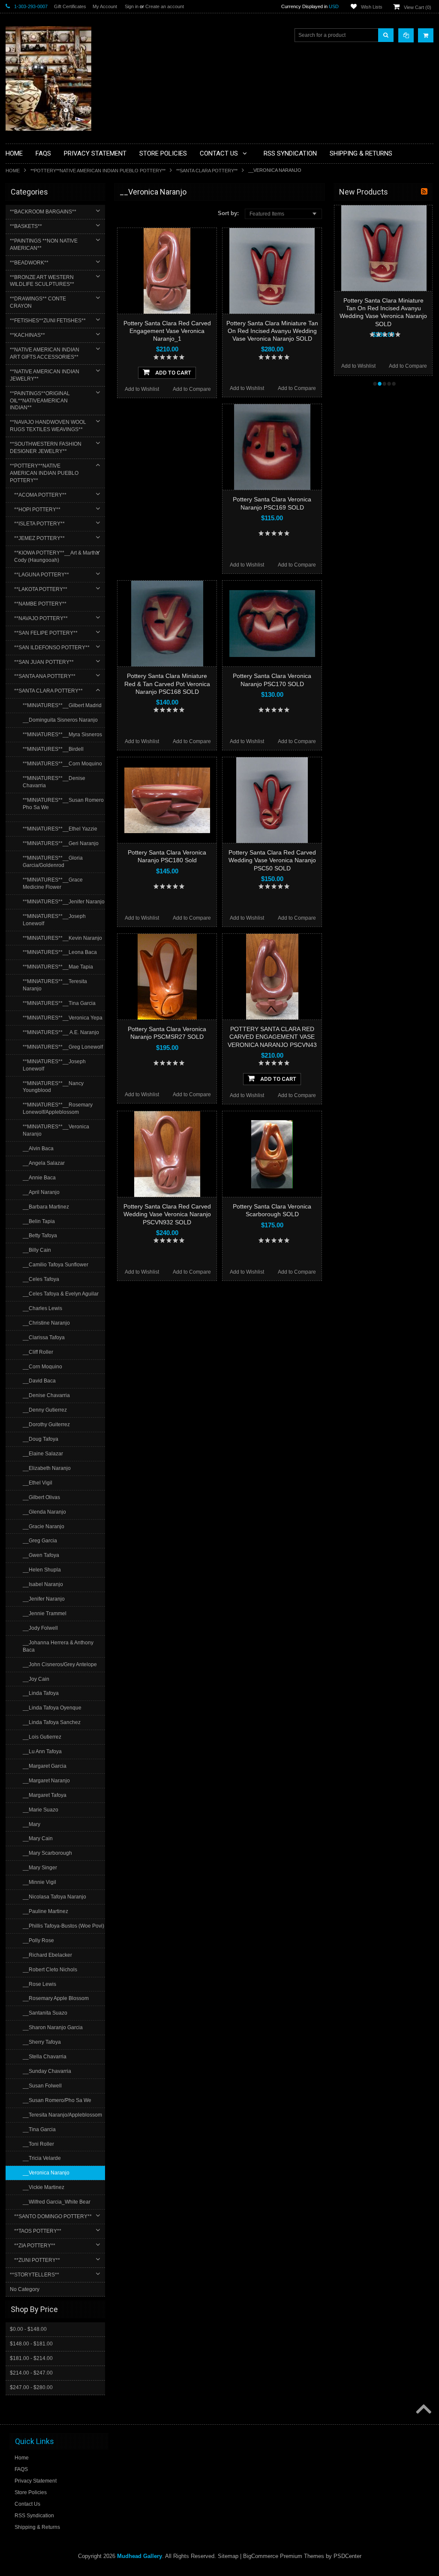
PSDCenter (347, 2556)
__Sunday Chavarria (47, 2071)
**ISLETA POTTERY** (39, 524)
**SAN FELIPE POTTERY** (46, 633)
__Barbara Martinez (46, 1207)
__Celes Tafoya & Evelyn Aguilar (61, 1294)
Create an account (165, 6)
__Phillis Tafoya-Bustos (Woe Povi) (63, 1926)
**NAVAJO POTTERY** (41, 618)
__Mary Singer (40, 1868)
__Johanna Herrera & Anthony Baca (58, 1646)
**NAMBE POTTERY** (40, 604)
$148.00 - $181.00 (31, 2344)
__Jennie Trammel (45, 1613)
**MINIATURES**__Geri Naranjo (61, 843)
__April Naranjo (41, 1192)
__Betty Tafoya (40, 1236)
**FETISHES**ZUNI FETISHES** (48, 321)
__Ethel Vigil (38, 1483)
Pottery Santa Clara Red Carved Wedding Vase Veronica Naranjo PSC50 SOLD (272, 860)
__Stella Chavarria (45, 2057)
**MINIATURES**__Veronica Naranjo (56, 1130)
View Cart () (418, 7)
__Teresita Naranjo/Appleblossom (62, 2115)
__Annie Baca (39, 1178)
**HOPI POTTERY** (37, 510)
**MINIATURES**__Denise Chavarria (54, 782)
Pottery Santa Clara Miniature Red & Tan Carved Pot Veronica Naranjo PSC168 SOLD (167, 684)
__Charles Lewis (42, 1308)
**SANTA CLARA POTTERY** (207, 171)
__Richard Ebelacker (47, 1955)
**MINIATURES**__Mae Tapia (58, 967)
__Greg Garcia (40, 1541)
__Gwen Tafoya (41, 1555)
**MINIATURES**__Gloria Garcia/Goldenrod (53, 862)
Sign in (132, 6)
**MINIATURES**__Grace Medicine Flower (53, 883)
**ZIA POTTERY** (35, 2246)
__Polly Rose (38, 1940)
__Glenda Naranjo (44, 1512)
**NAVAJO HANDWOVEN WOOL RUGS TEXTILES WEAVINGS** (48, 426)
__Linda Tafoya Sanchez (52, 1722)
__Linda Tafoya (41, 1693)
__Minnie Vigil (39, 1882)
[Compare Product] (406, 35)
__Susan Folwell (42, 2086)
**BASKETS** (26, 226)
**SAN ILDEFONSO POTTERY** (52, 648)
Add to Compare (192, 389)
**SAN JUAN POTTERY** (44, 662)
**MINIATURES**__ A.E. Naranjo (61, 1032)
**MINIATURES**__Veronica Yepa (63, 1018)
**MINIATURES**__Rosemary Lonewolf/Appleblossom (58, 1108)
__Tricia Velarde (42, 2158)
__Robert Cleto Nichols (50, 1970)
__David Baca (39, 1381)
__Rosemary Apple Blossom (56, 1998)
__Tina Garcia (39, 2129)
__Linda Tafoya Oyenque (52, 1708)
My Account (105, 6)
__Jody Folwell (40, 1628)
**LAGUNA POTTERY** (42, 575)
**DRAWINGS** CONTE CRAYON (38, 302)
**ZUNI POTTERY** (37, 2260)
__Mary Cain (38, 1838)
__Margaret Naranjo (46, 1781)
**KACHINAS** (27, 335)
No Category (25, 2289)
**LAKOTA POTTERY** (41, 589)
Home (13, 171)
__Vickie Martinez (44, 2187)
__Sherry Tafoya (42, 2042)
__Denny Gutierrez (45, 1410)
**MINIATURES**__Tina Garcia (59, 1003)
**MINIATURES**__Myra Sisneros (62, 735)
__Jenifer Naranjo (44, 1599)
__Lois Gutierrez (42, 1737)
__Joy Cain (36, 1679)
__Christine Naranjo (46, 1323)
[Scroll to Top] (423, 2410)
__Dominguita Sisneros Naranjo (60, 720)
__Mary (32, 1824)
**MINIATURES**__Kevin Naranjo (62, 938)
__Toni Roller (38, 2144)
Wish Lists (372, 7)
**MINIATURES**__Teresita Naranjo (55, 985)
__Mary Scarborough (47, 1853)
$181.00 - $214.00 (31, 2358)
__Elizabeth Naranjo (47, 1468)
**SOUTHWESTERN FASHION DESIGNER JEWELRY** (46, 448)
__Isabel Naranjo (43, 1584)
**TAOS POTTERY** (38, 2231)
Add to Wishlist (142, 389)
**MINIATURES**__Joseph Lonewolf (54, 920)
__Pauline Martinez (45, 1911)
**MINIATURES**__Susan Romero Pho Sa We (63, 804)
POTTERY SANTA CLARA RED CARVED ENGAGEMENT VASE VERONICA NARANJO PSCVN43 (272, 1037)
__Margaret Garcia (45, 1766)
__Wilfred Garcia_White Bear (57, 2202)
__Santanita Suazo (45, 2013)
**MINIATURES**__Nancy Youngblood (53, 1087)
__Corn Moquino (42, 1367)
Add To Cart (173, 373)
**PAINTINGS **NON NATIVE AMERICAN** (44, 244)
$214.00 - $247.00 (31, 2373)
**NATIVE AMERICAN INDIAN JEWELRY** (45, 375)
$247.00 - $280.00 (31, 2387)
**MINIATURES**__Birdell (53, 749)
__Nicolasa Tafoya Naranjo (54, 1897)
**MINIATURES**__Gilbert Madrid (62, 705)
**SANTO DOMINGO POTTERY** (53, 2216)
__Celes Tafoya (41, 1279)
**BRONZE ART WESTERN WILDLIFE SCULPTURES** (42, 281)
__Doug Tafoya (41, 1439)
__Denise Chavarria (46, 1395)
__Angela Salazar (44, 1163)
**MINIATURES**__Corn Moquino (62, 764)
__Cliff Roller (38, 1352)
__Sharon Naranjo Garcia (53, 2027)
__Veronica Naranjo (46, 2173)
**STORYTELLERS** (35, 2275)
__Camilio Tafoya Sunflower (56, 1265)
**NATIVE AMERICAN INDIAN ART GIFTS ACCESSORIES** (45, 353)
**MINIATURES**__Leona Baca (60, 952)
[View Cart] (426, 35)
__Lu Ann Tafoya (42, 1751)
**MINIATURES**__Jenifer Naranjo (64, 902)
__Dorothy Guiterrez (46, 1424)
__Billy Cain (37, 1250)
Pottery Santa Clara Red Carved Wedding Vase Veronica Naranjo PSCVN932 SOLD (167, 1214)
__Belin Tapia (39, 1221)
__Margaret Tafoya (45, 1795)
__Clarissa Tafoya (44, 1337)
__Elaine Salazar (43, 1454)
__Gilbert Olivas (41, 1497)
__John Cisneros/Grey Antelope (60, 1664)
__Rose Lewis (39, 1984)
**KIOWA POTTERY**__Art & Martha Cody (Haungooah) (57, 556)
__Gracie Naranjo (44, 1526)
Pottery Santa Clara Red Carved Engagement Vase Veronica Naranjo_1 (167, 331)
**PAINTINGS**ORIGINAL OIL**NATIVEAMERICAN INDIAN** (40, 401)
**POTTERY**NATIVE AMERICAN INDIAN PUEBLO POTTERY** (98, 171)
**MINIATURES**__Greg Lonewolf (63, 1047)
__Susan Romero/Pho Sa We (57, 2100)
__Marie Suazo (41, 1810)
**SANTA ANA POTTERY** (45, 676)
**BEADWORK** (29, 263)
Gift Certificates (70, 6)
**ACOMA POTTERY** (40, 495)
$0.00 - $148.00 (28, 2329)
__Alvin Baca (38, 1149)
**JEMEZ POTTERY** (39, 538)
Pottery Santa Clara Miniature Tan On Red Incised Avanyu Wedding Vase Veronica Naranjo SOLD (272, 331)
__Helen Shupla (42, 1570)
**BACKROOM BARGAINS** (43, 212)
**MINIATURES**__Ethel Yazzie (60, 829)
